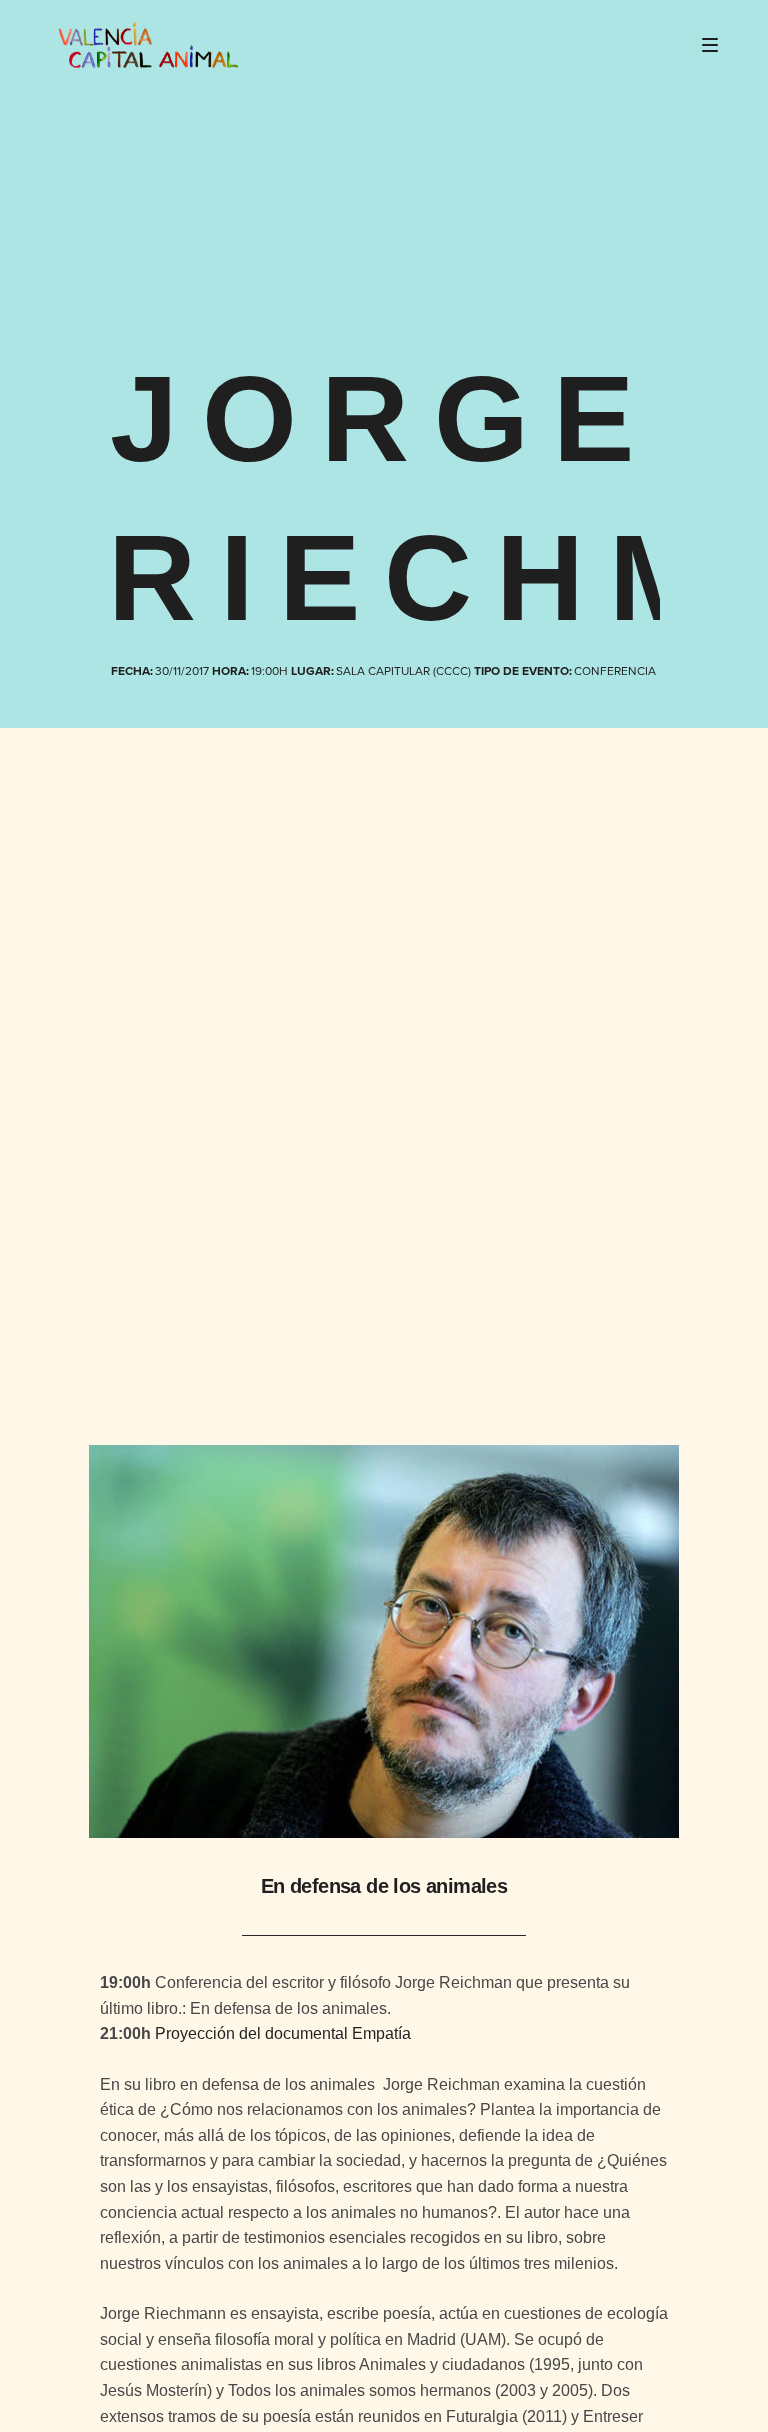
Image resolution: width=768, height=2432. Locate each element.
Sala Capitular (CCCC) (404, 671)
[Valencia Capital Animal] (148, 45)
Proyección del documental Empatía (283, 2033)
